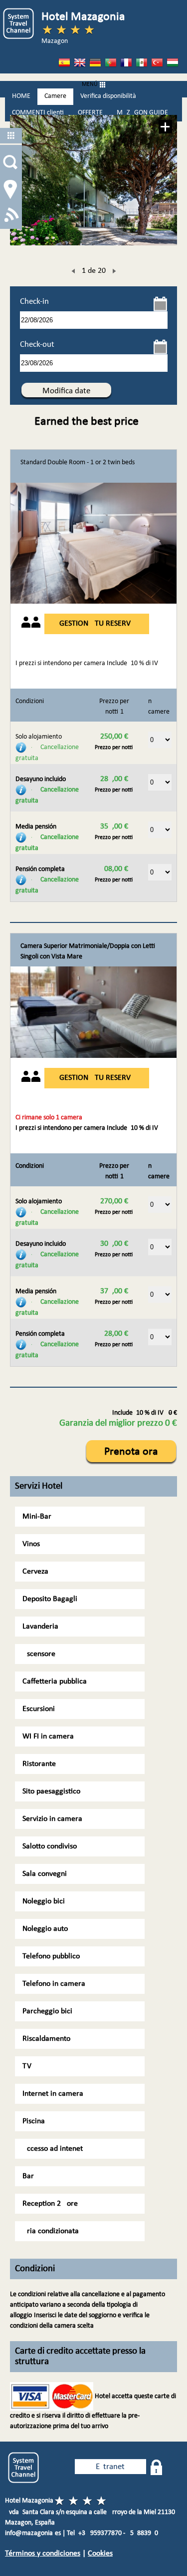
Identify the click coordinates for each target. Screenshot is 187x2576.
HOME (21, 96)
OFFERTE (90, 113)
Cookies (100, 2554)
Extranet (110, 2467)
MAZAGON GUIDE (142, 113)
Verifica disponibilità (108, 96)
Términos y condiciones (43, 2554)
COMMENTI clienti (38, 113)
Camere (55, 96)
